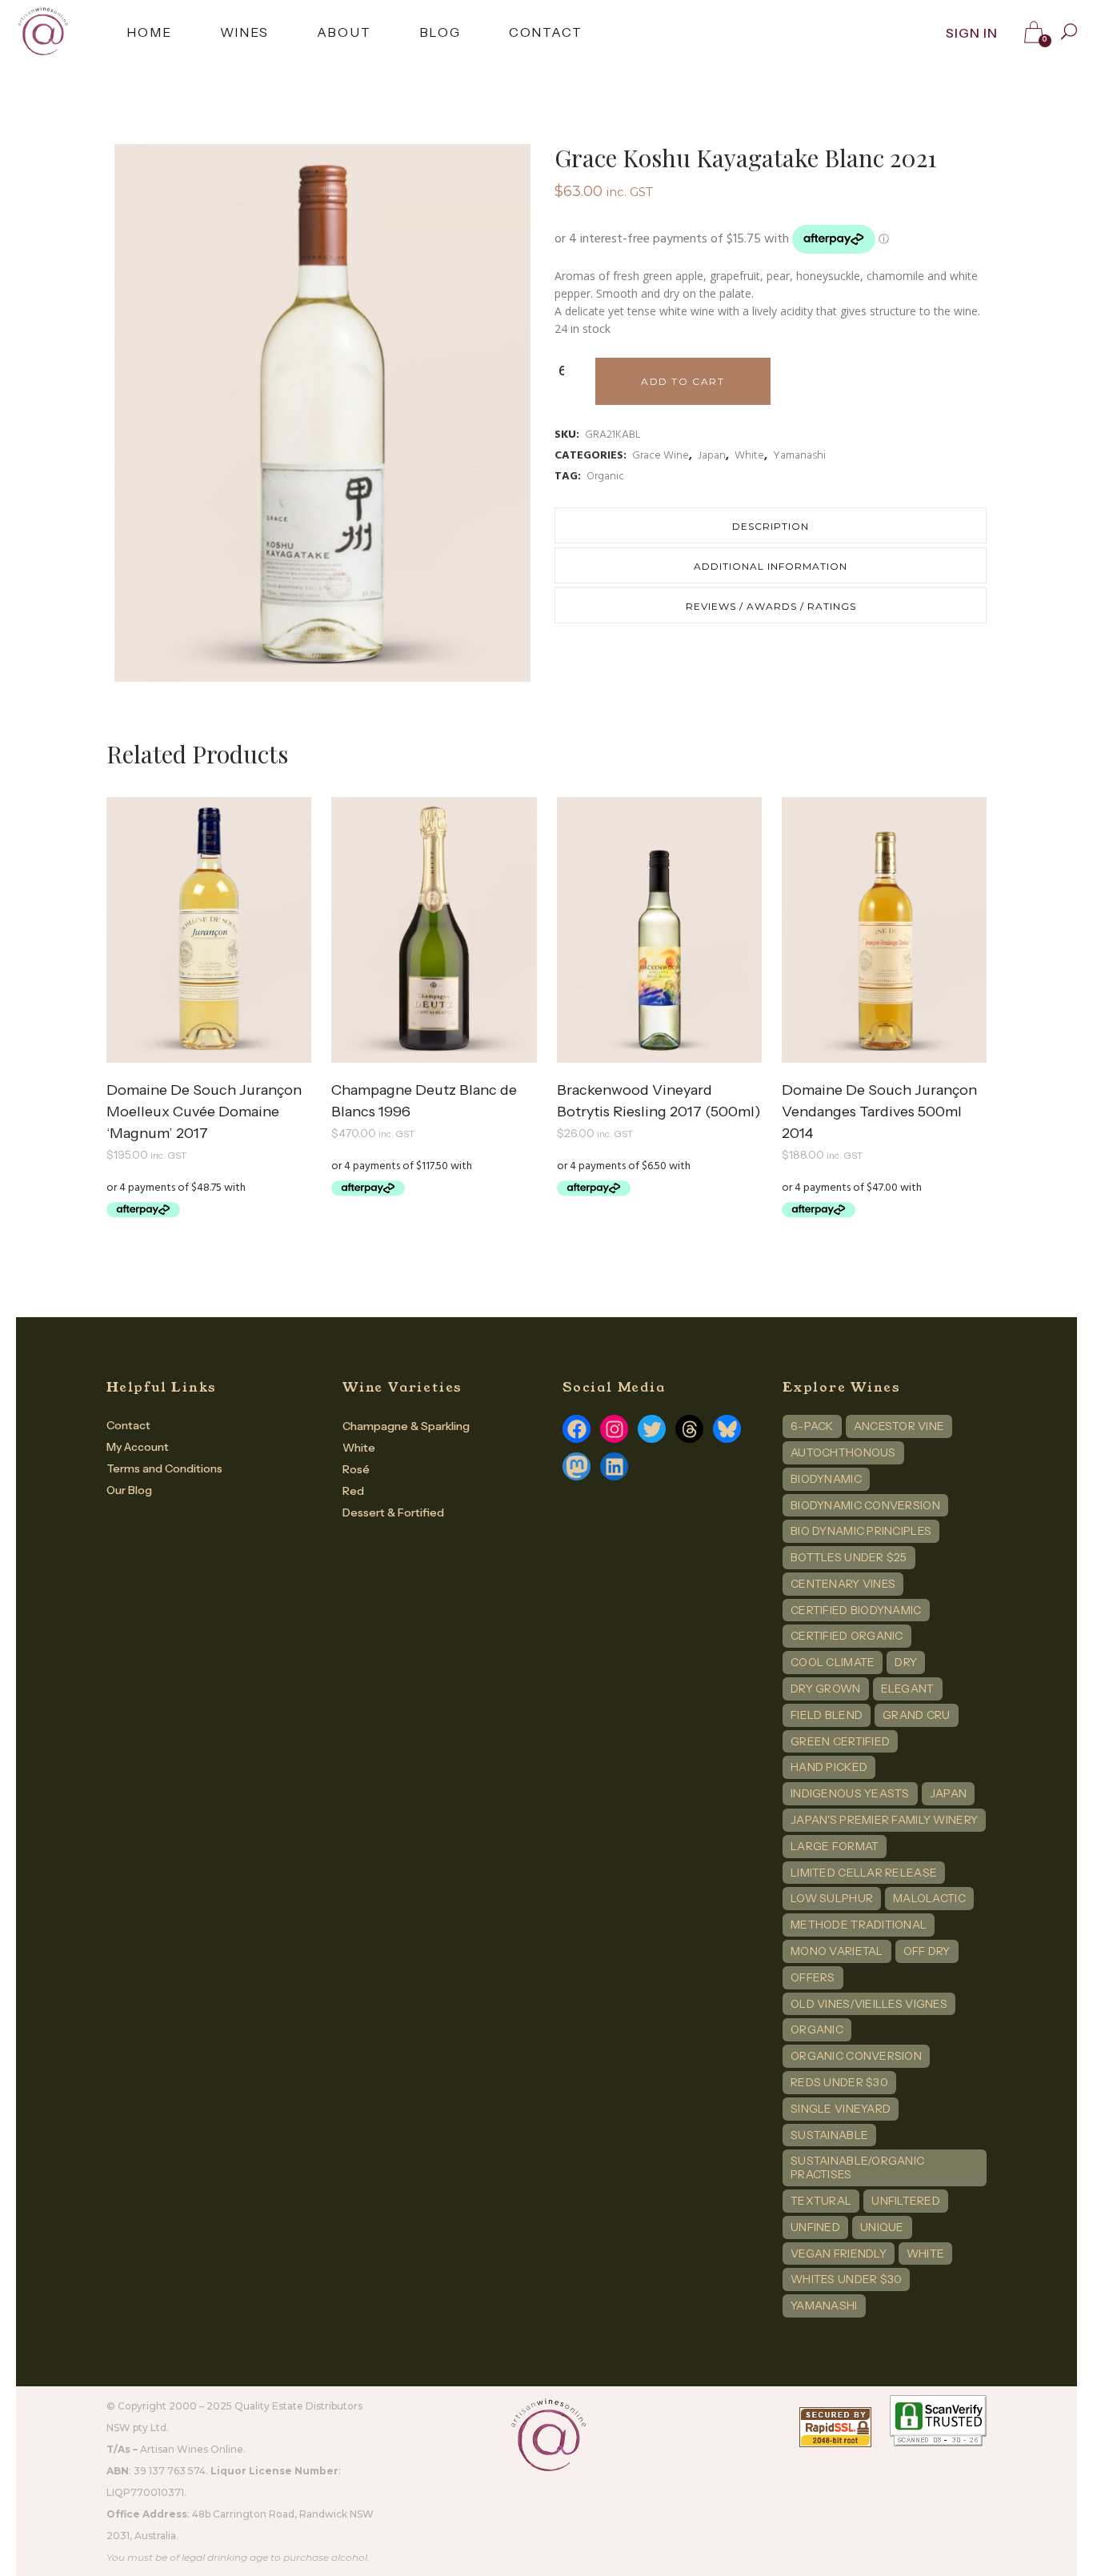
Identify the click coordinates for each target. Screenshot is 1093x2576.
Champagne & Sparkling (406, 1426)
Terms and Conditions (164, 1468)
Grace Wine (661, 456)
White (749, 456)
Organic (605, 477)
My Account (138, 1447)
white (925, 2253)
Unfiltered (906, 2201)
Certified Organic (847, 1636)
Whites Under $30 (846, 2279)
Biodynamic (826, 1479)
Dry (906, 1662)
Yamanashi (799, 456)
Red (353, 1491)
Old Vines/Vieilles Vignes (869, 2004)
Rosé (356, 1469)
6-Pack (812, 1426)
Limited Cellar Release (864, 1873)
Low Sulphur (832, 1898)
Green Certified (840, 1741)
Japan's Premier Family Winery (884, 1820)
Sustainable (829, 2135)
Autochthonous (843, 1452)
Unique (882, 2227)
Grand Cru (917, 1715)
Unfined (815, 2227)
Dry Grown (826, 1689)
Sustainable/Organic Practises (857, 2167)
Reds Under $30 (839, 2082)
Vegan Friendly (839, 2253)
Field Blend (827, 1715)
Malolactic (929, 1898)
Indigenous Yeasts (850, 1793)
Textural (821, 2201)
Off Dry (927, 1951)
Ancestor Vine (899, 1426)
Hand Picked (829, 1767)
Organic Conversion (856, 2056)
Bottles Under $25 (849, 1557)
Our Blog (129, 1490)
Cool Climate (833, 1662)
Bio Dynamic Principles (861, 1531)
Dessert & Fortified (393, 1512)
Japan (712, 456)
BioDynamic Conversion (865, 1505)
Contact (128, 1425)
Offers (813, 1977)
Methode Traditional (859, 1925)
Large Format (835, 1846)
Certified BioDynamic (856, 1610)
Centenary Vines (843, 1584)
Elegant (908, 1689)
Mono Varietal (837, 1951)
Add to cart (683, 381)
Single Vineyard (841, 2109)
